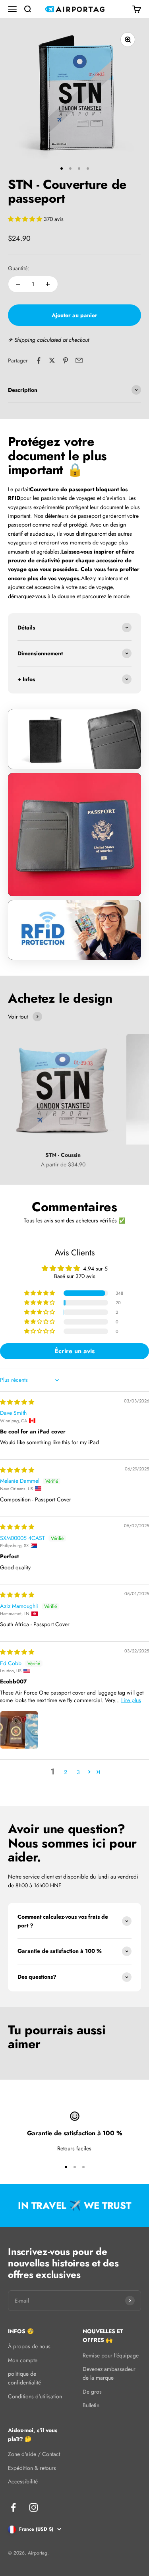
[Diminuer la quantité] (18, 284)
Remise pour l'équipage (111, 2355)
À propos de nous (29, 2346)
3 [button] (78, 1772)
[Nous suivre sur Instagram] (34, 2507)
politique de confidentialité (24, 2378)
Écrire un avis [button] (74, 1351)
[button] (26, 219)
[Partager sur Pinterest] (66, 360)
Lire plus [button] (131, 1700)
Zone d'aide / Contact (34, 2454)
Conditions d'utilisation (35, 2396)
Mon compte (23, 2360)
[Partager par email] (79, 360)
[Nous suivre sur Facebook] (13, 2507)
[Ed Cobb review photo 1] (19, 1730)
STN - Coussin (63, 1155)
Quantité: (18, 268)
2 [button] (66, 1772)
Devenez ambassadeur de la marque (109, 2373)
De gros (92, 2392)
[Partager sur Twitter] (52, 360)
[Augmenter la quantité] (48, 284)
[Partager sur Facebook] (39, 360)
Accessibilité (23, 2481)
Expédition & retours (32, 2468)
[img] (17, 1402)
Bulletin (91, 2405)
